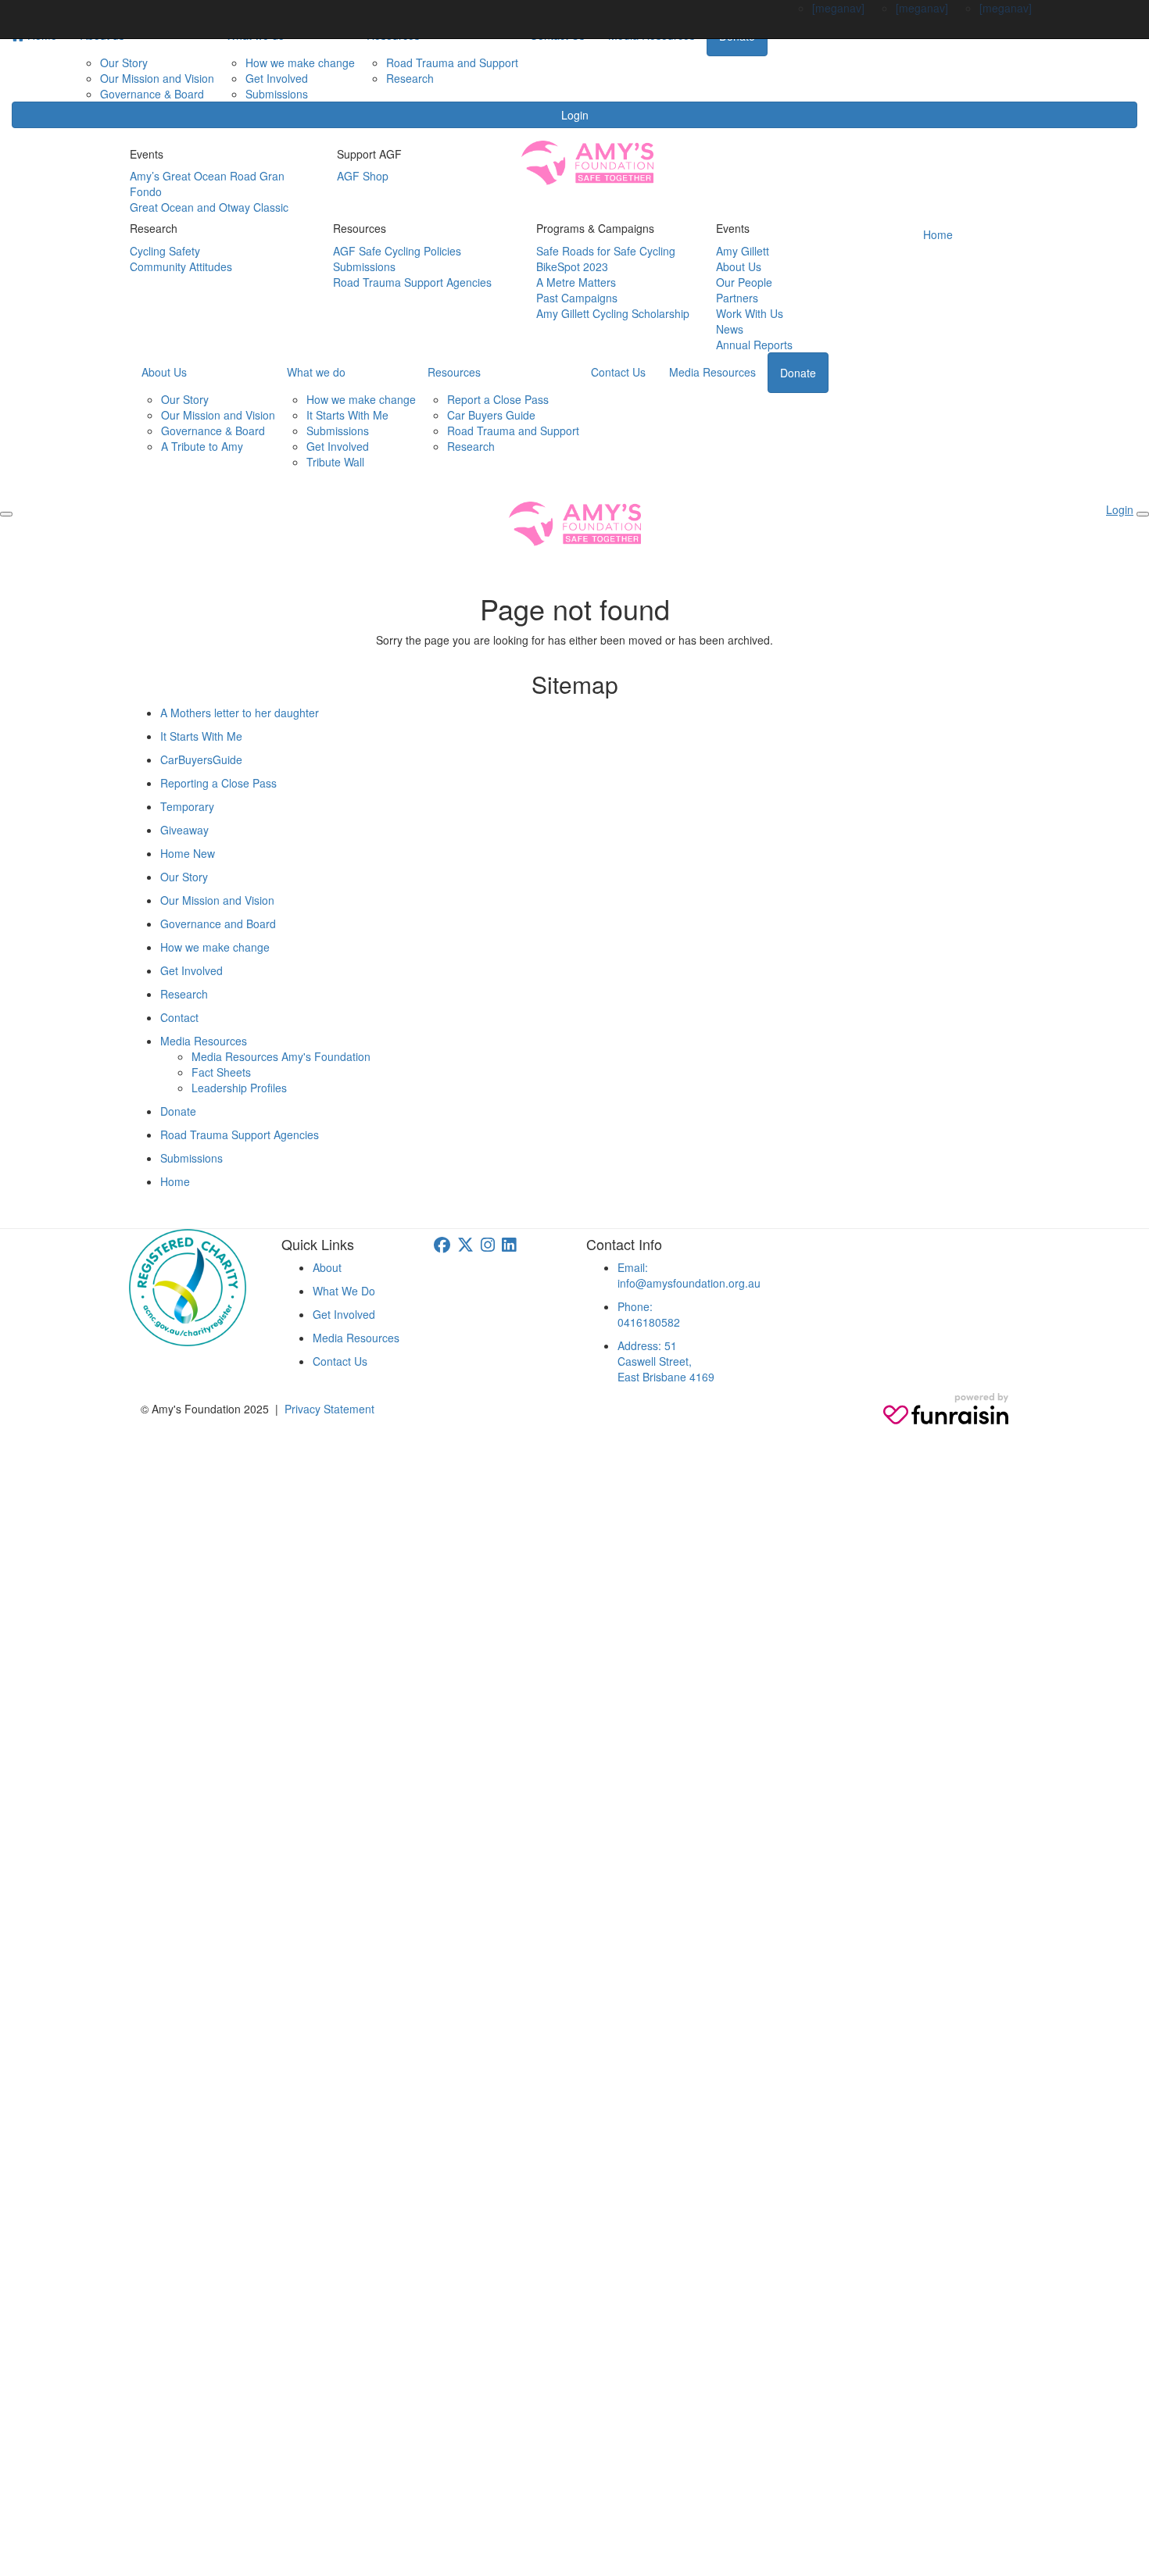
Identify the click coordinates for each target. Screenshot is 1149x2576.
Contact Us (618, 372)
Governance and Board (218, 924)
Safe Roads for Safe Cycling (606, 251)
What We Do (344, 1291)
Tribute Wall (335, 462)
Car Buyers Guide (491, 415)
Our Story (124, 63)
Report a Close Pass (498, 399)
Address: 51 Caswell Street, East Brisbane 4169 (666, 1361)
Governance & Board (152, 94)
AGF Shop (363, 176)
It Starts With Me (347, 415)
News (730, 329)
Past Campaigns (577, 298)
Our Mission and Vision (157, 78)
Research (410, 78)
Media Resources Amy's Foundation (281, 1056)
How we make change (300, 63)
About (327, 1267)
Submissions (277, 94)
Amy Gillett (743, 251)
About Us (739, 266)
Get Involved (277, 78)
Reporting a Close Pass (218, 783)
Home (938, 234)
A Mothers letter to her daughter (240, 713)
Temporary (187, 806)
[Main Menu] (6, 514)
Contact (179, 1017)
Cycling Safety (165, 251)
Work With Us (750, 313)
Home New (188, 853)
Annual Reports (754, 345)
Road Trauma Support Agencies (412, 282)
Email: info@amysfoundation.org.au (689, 1275)
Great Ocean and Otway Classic (209, 207)
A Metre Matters (576, 282)
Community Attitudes (181, 266)
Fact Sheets (221, 1072)
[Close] (1143, 514)
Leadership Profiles (239, 1088)
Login (575, 115)
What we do (316, 372)
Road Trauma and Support (452, 63)
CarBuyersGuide (201, 759)
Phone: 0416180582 (649, 1314)
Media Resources (712, 372)
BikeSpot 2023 (572, 266)
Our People (744, 282)
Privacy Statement (329, 1409)
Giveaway (184, 830)
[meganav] (838, 8)
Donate (798, 373)
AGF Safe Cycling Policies (397, 251)
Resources (454, 372)
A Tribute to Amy (202, 446)
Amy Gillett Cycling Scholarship (613, 313)
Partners (737, 298)
